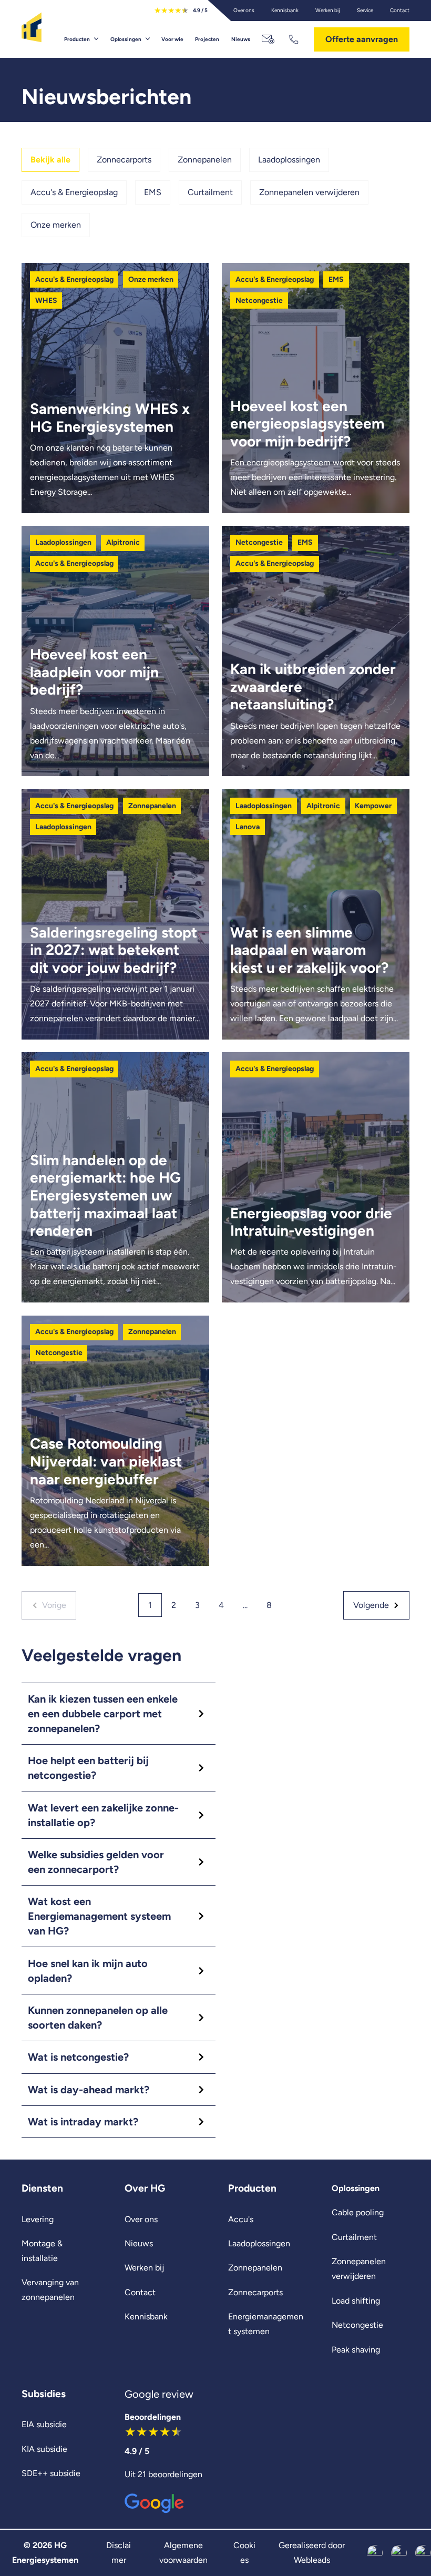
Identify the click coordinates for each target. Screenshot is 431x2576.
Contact (400, 10)
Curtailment (210, 192)
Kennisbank (285, 10)
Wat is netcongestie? (78, 2057)
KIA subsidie (44, 2449)
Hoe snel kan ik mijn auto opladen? (88, 1971)
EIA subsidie (44, 2424)
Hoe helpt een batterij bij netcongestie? (88, 1768)
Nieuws (241, 39)
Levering (38, 2219)
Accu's (241, 2219)
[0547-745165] (295, 39)
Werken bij (328, 10)
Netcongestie (357, 2325)
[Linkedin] (423, 2553)
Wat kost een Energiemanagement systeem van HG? (99, 1916)
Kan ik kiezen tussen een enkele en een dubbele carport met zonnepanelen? (103, 1714)
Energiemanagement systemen (266, 2324)
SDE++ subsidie (51, 2473)
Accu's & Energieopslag (74, 192)
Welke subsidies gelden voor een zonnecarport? (96, 1862)
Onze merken (56, 225)
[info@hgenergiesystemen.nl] (269, 39)
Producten (77, 39)
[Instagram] (399, 2553)
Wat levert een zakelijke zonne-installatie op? (103, 1815)
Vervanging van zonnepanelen (50, 2290)
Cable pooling (358, 2212)
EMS (153, 192)
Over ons (244, 10)
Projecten (207, 39)
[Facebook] (375, 2553)
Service (365, 10)
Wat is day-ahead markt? (89, 2090)
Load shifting (356, 2301)
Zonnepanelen (205, 160)
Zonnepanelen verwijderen (309, 192)
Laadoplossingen (289, 160)
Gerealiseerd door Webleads (312, 2553)
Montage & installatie (42, 2251)
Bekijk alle (50, 160)
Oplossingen (126, 39)
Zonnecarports (124, 160)
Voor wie (172, 39)
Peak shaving (356, 2350)
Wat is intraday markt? (83, 2122)
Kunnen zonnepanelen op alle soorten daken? (98, 2018)
